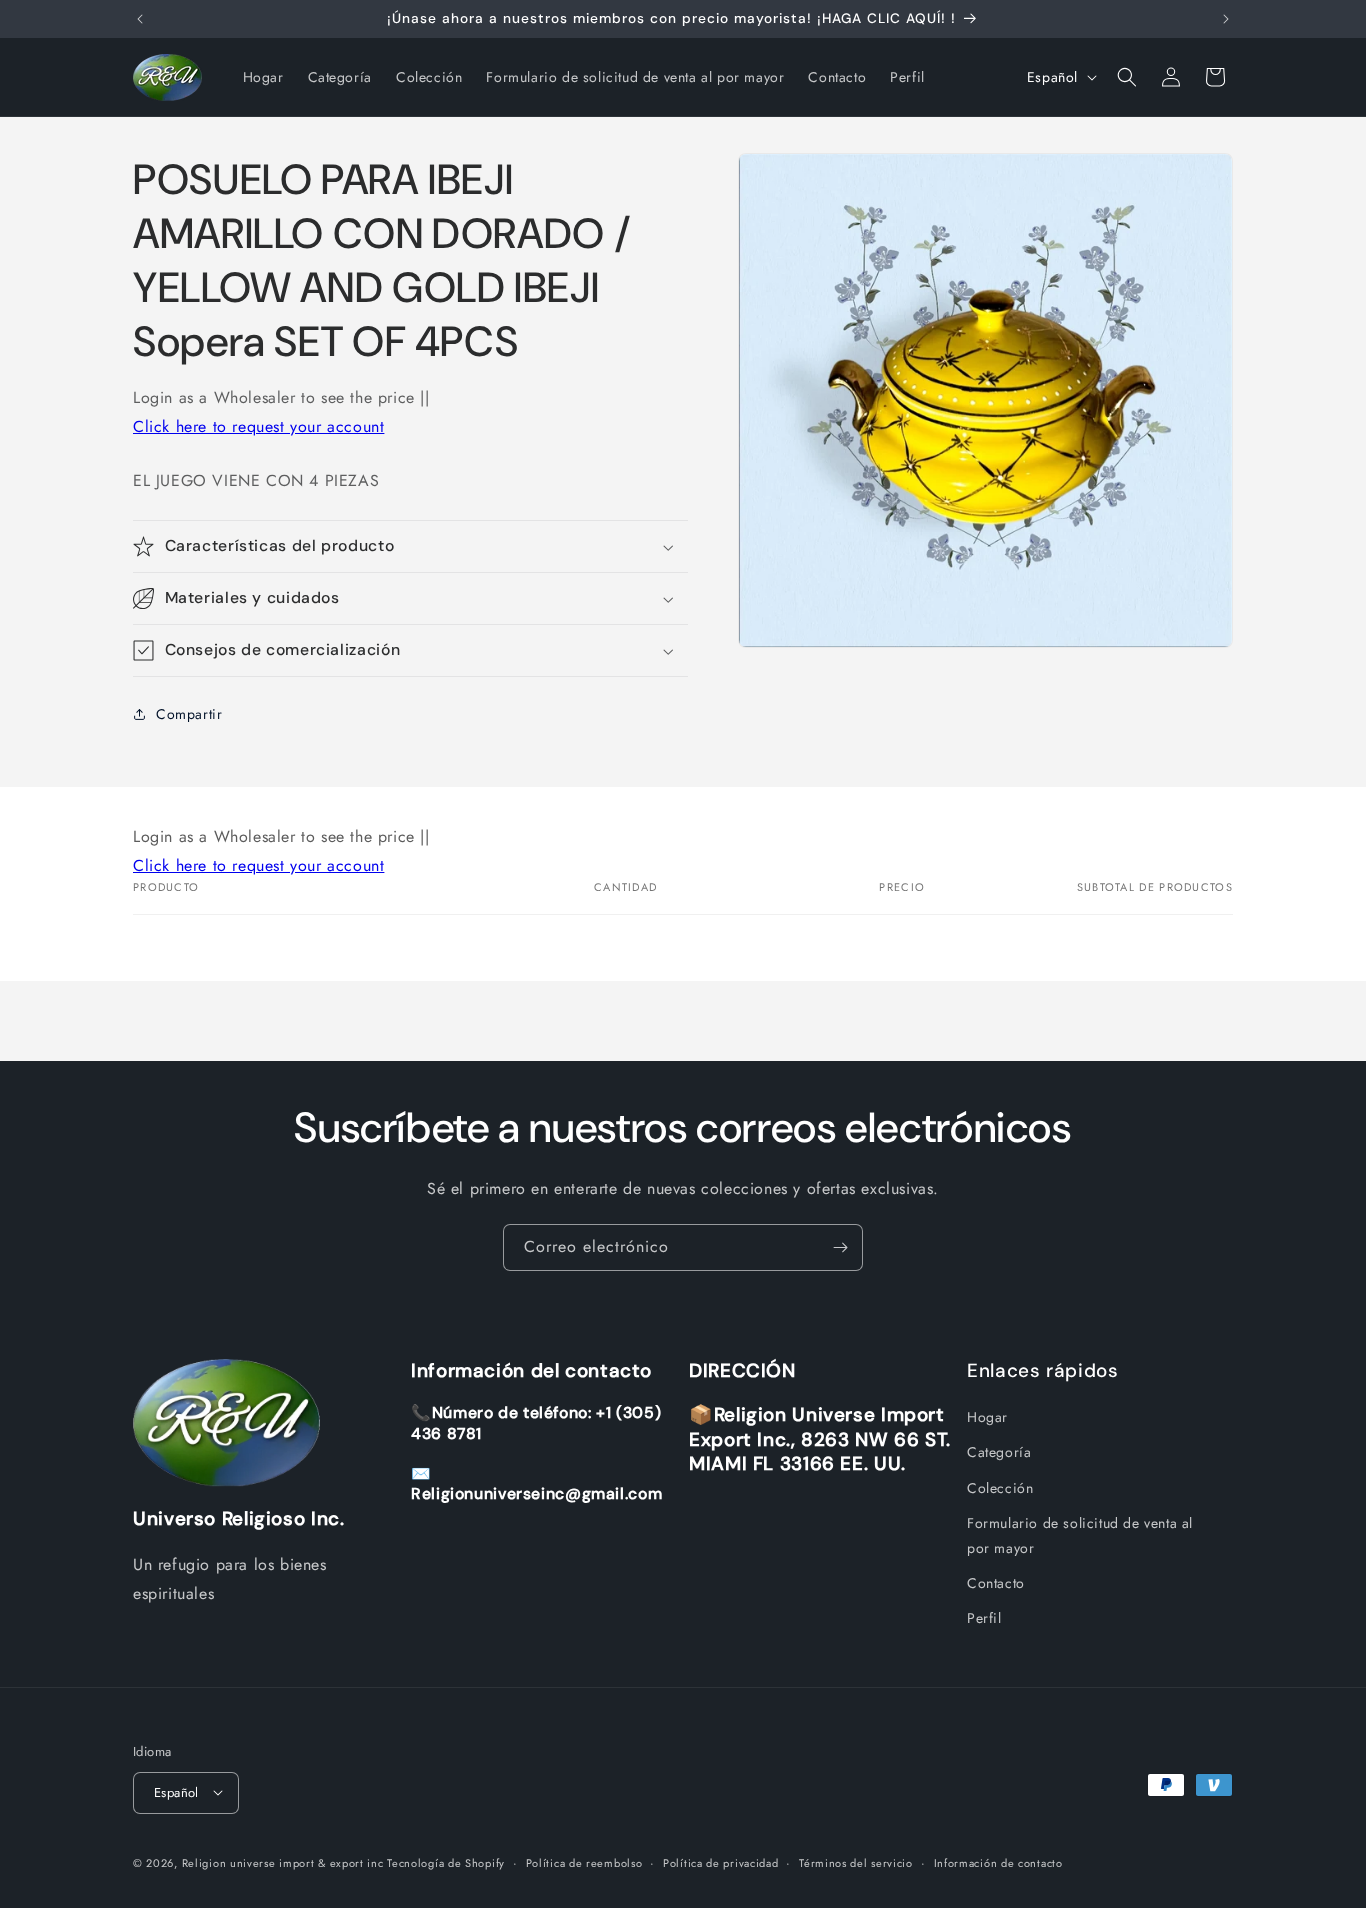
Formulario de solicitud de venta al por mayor (1080, 1535)
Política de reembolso (584, 1862)
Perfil (984, 1618)
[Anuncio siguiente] (1226, 19)
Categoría (999, 1452)
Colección (1000, 1488)
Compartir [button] (189, 714)
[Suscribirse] (840, 1247)
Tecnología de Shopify (446, 1862)
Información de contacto (998, 1862)
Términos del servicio (856, 1862)
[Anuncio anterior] (140, 19)
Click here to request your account (258, 426)
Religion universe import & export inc (285, 1862)
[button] (1127, 77)
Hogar (987, 1417)
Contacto (996, 1583)
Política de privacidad (720, 1862)
